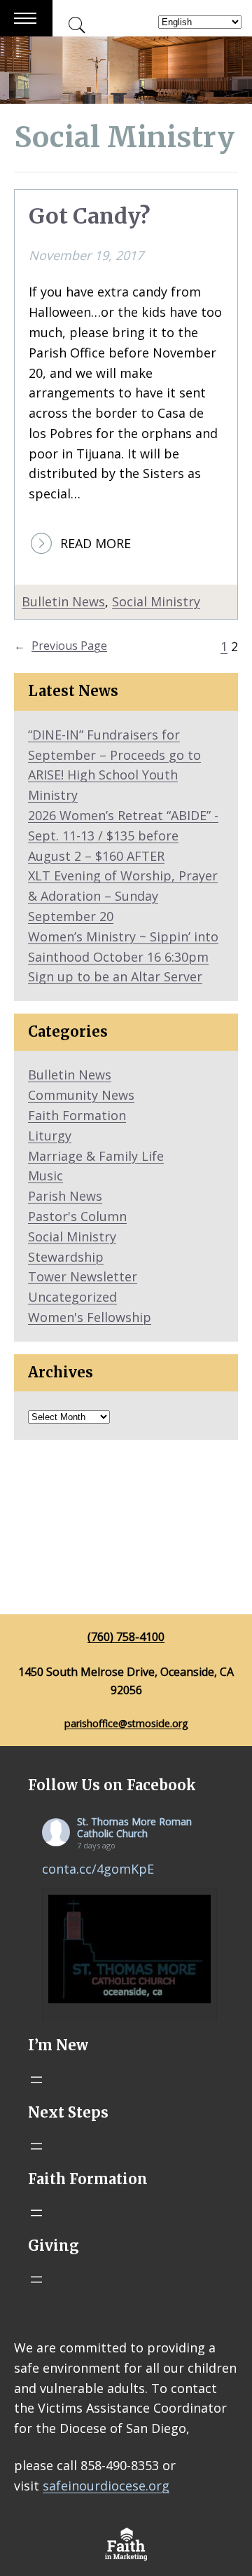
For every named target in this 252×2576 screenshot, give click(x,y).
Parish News (65, 1196)
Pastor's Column (77, 1216)
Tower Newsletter (83, 1276)
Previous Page (61, 646)
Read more (96, 544)
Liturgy (50, 1136)
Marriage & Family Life (96, 1156)
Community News (81, 1095)
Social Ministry (156, 601)
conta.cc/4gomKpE (98, 1869)
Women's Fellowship (90, 1317)
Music (45, 1175)
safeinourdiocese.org (106, 2486)
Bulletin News (63, 601)
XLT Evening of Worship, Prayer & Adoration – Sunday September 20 (123, 896)
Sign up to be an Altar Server (115, 976)
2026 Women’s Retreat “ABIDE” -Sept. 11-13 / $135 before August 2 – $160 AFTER (123, 836)
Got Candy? (89, 216)
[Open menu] (36, 2080)
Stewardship (66, 1257)
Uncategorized (72, 1297)
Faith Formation (77, 1115)
